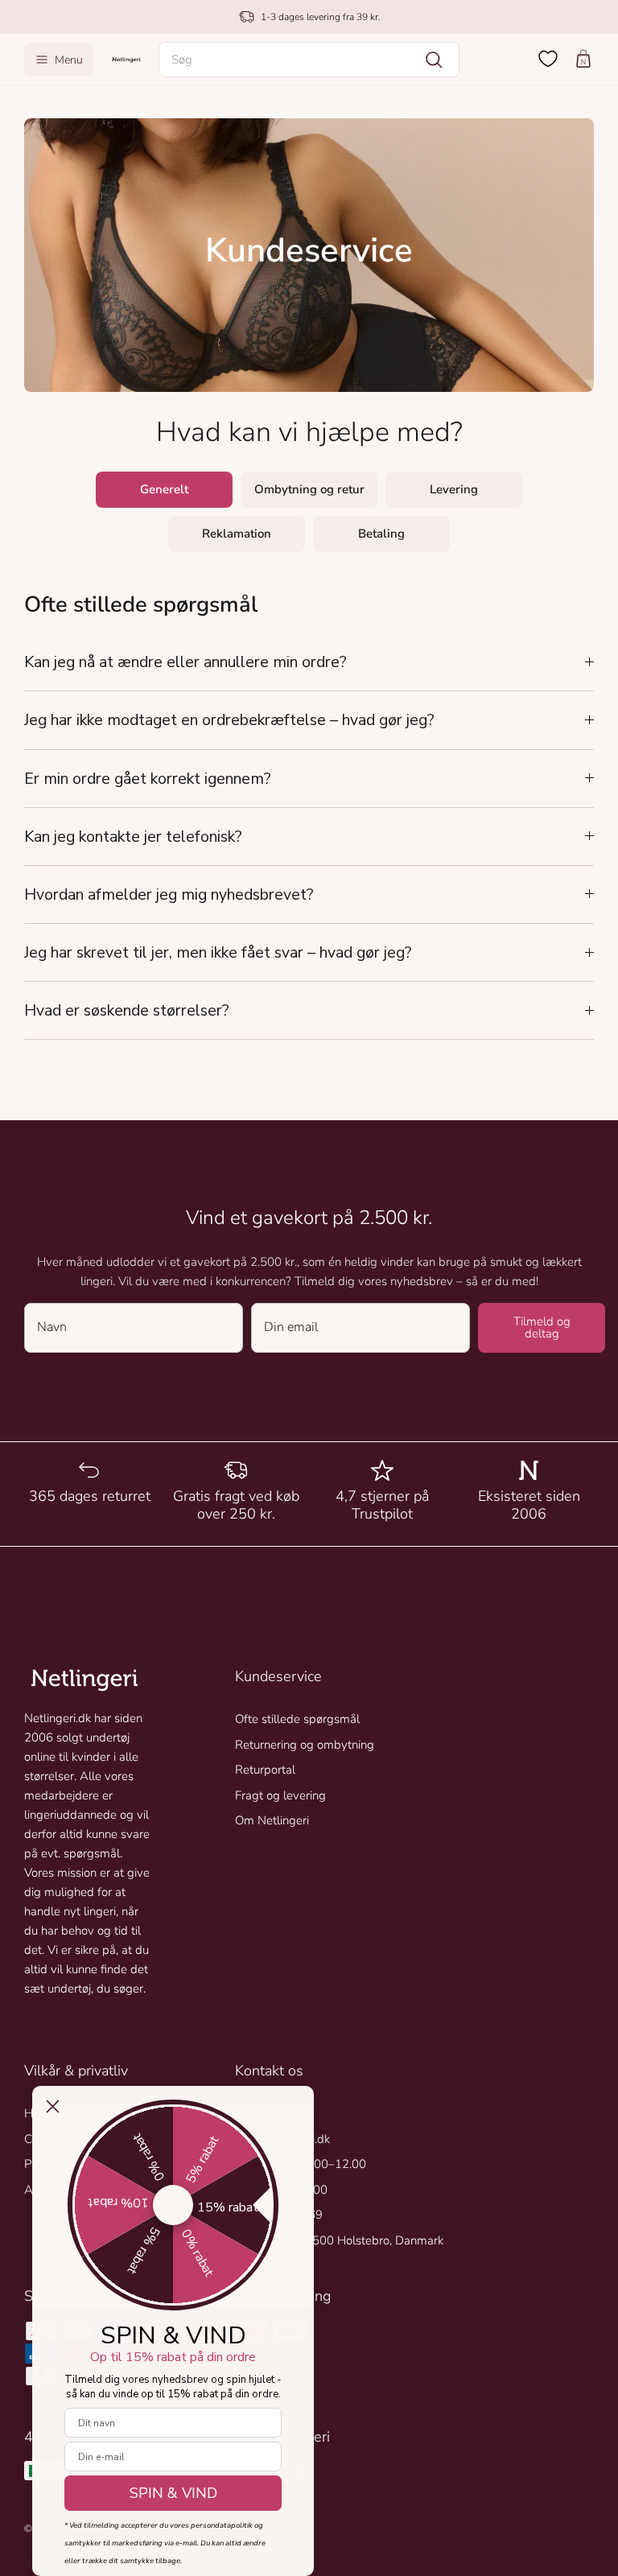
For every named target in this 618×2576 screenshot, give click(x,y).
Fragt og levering (280, 1795)
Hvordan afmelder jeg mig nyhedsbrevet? (169, 894)
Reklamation (237, 534)
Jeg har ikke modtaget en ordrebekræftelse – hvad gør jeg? (229, 720)
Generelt (164, 489)
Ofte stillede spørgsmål (297, 1719)
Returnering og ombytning (305, 1745)
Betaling (381, 534)
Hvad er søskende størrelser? (127, 1010)
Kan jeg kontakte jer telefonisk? (133, 837)
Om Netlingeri (272, 1820)
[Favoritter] (548, 59)
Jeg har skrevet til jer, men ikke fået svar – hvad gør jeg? (218, 952)
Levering (454, 489)
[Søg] (434, 60)
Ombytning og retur (309, 489)
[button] (309, 60)
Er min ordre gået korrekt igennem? (148, 779)
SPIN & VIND (173, 2493)
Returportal (265, 1770)
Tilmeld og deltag (542, 1327)
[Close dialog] (53, 2106)
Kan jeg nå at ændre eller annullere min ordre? (185, 662)
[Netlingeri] (126, 59)
